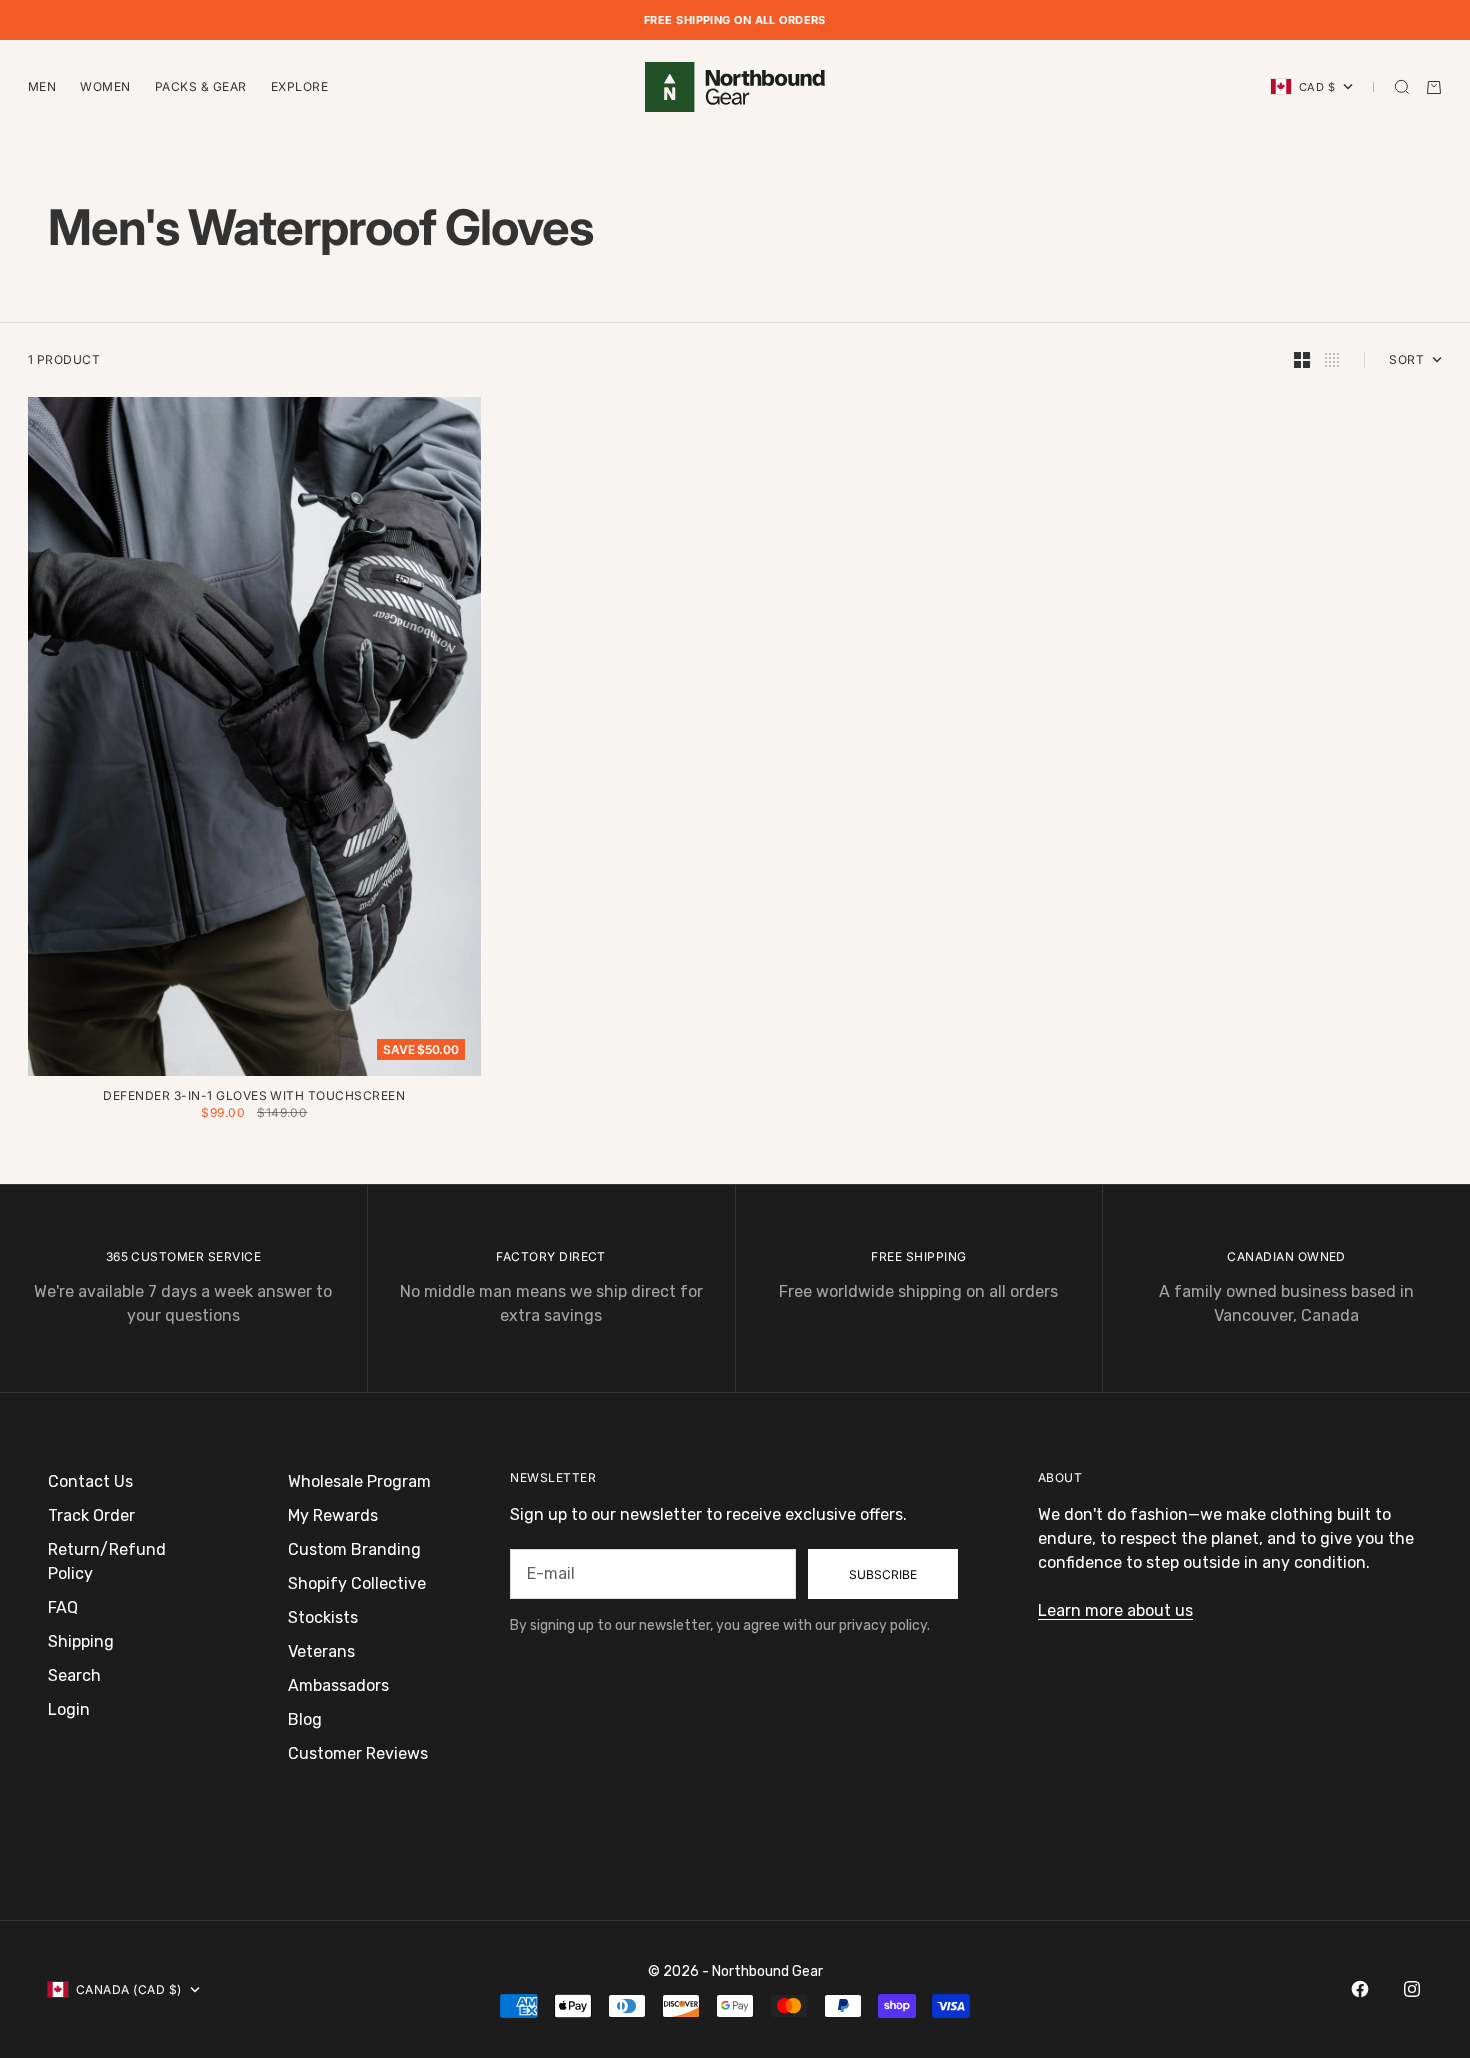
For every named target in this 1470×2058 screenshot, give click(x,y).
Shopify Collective (357, 1583)
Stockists (323, 1617)
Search (74, 1675)
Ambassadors (338, 1685)
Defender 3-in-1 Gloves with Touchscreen (254, 1098)
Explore (299, 86)
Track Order (91, 1515)
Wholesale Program (359, 1481)
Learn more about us (1115, 1610)
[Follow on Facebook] (1360, 1989)
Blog (305, 1719)
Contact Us (90, 1481)
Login (69, 1709)
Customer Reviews (358, 1753)
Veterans (321, 1651)
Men (42, 86)
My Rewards (333, 1515)
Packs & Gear (201, 86)
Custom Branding (354, 1549)
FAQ (63, 1607)
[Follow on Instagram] (1412, 1989)
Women (105, 86)
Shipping (81, 1641)
